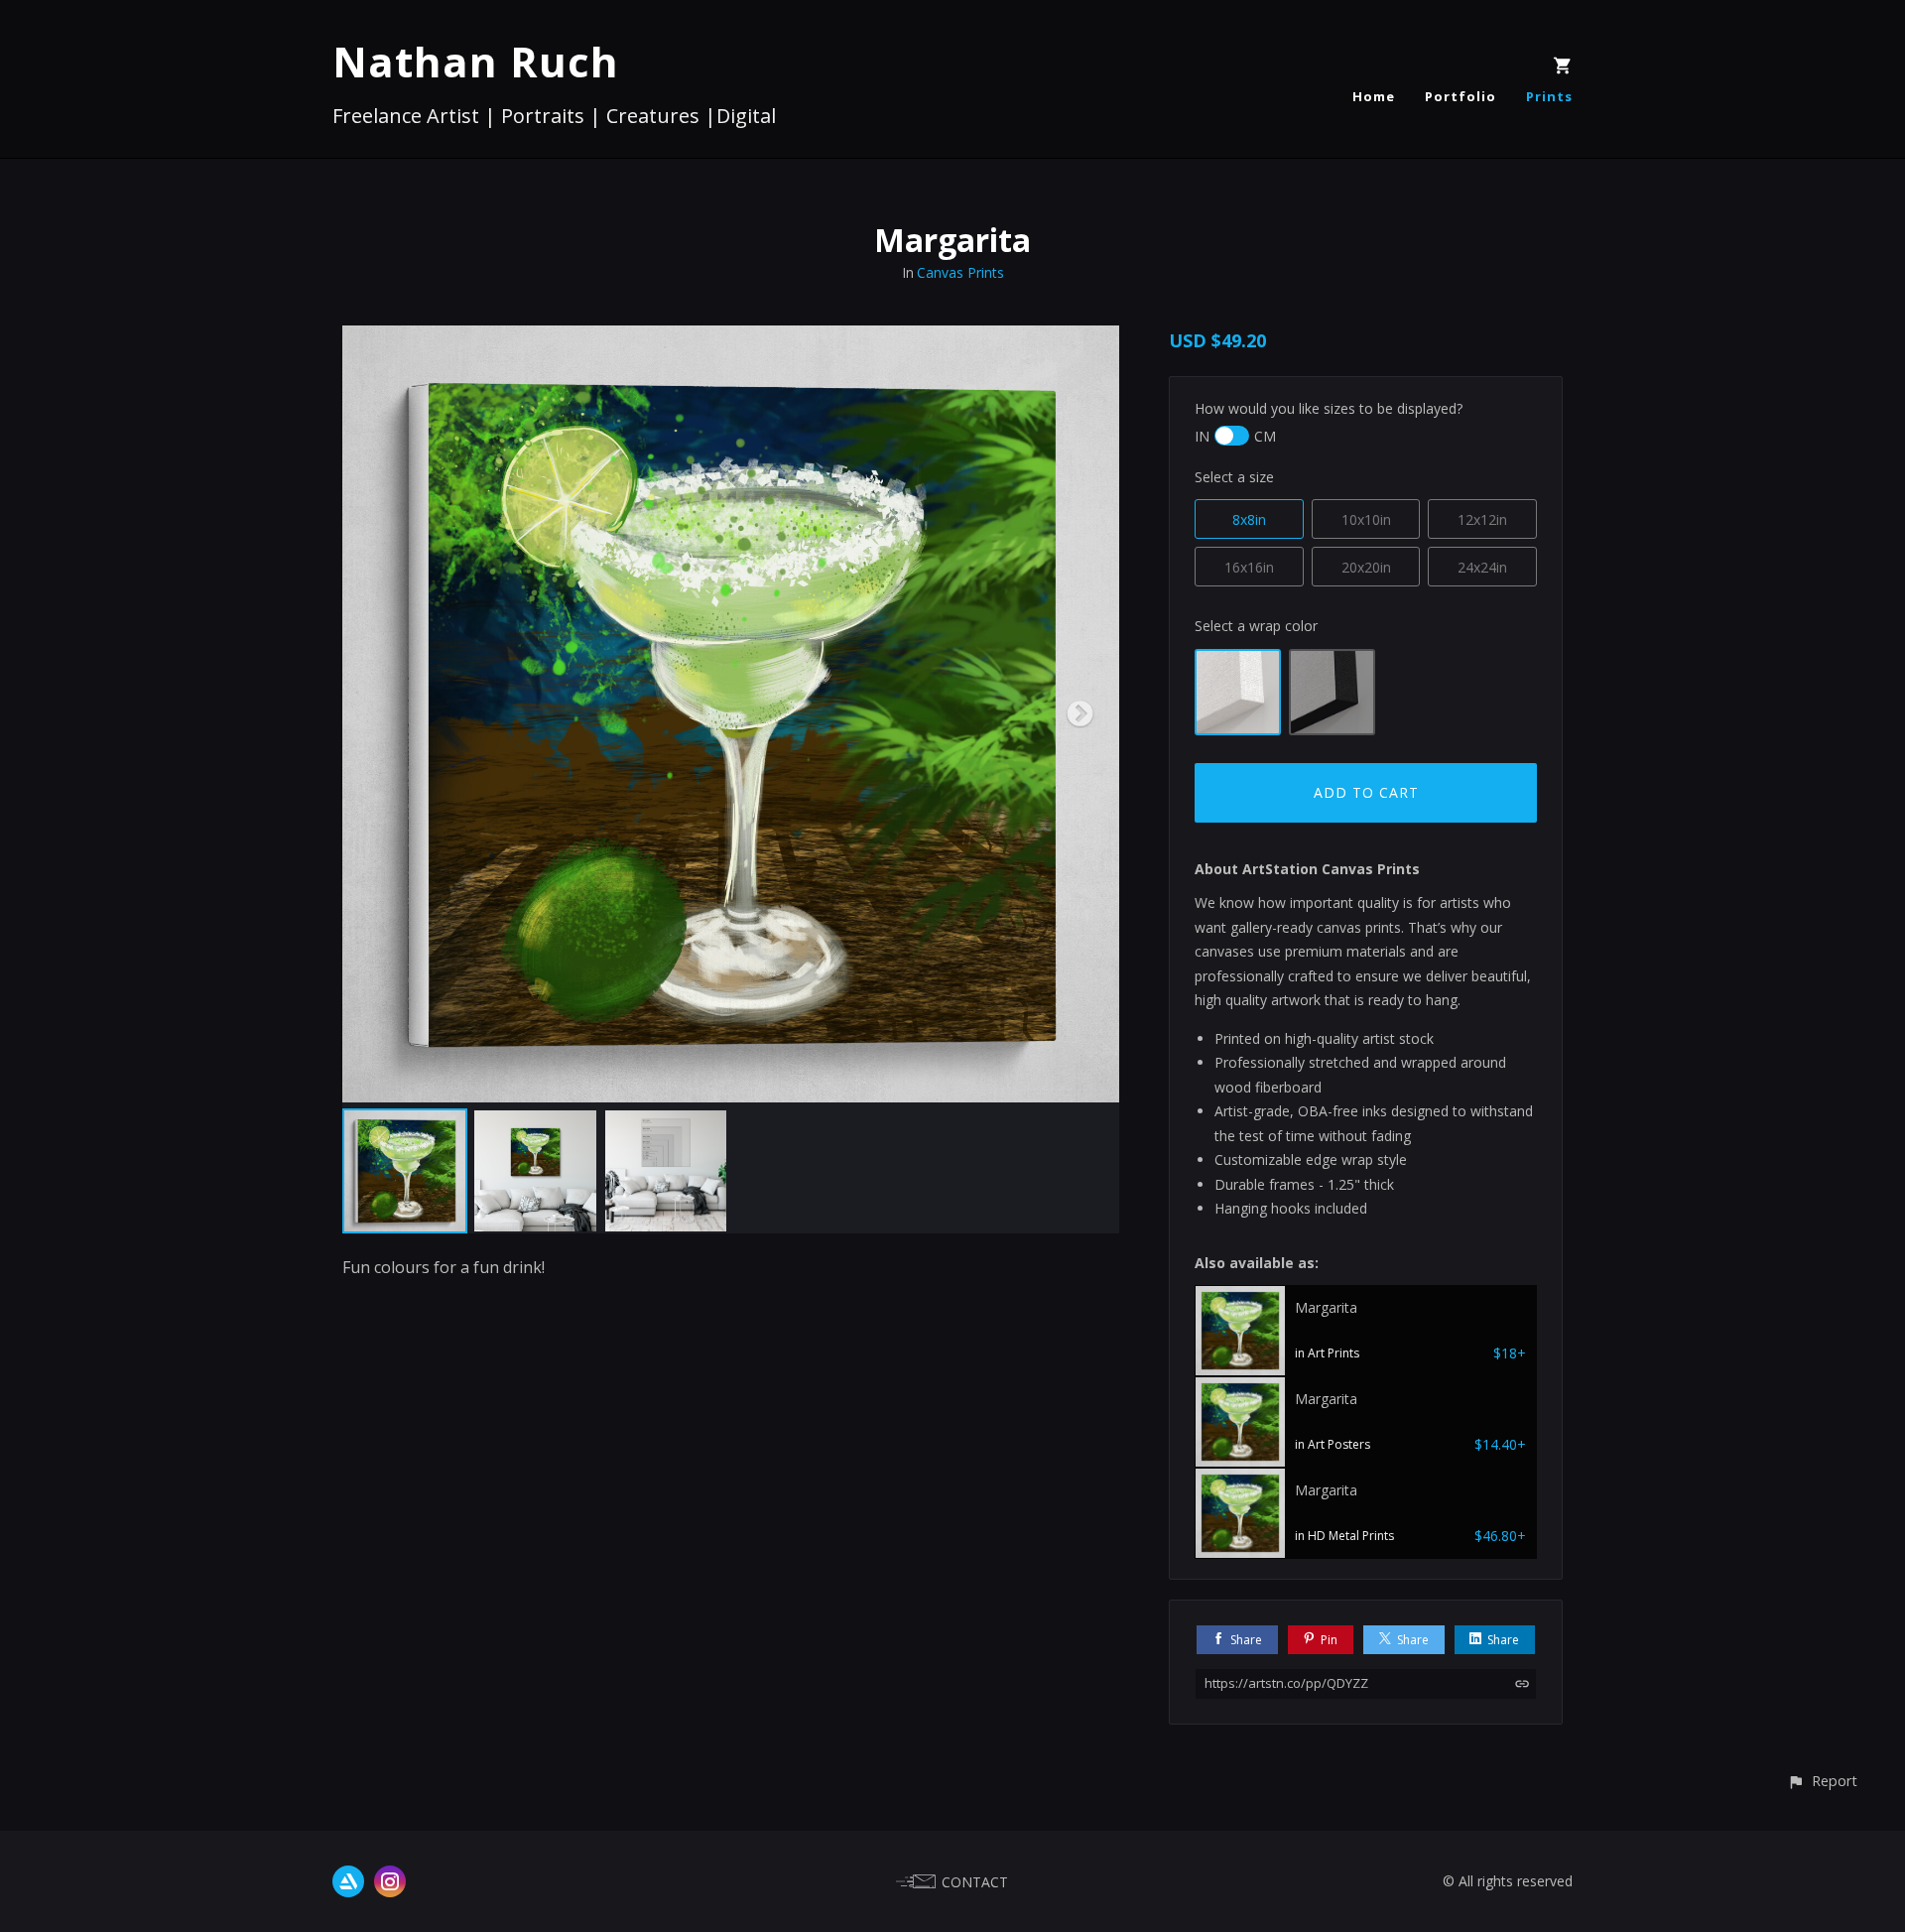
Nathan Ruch (476, 61)
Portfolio (1460, 96)
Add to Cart (1366, 792)
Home (1374, 96)
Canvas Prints (960, 272)
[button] (1822, 1781)
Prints (1549, 96)
